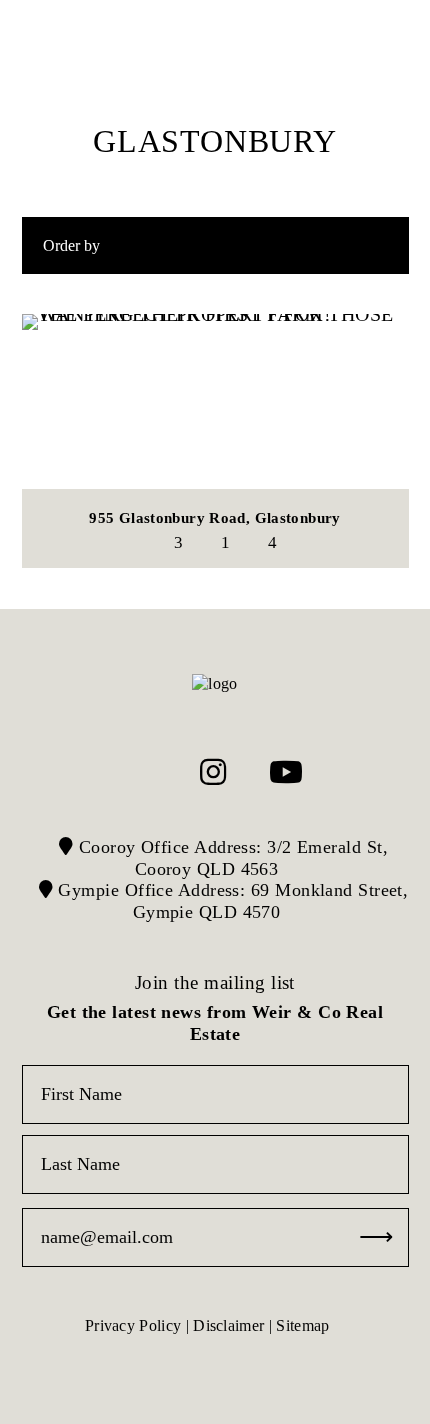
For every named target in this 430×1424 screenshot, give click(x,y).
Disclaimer (228, 1325)
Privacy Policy (133, 1325)
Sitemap (302, 1325)
